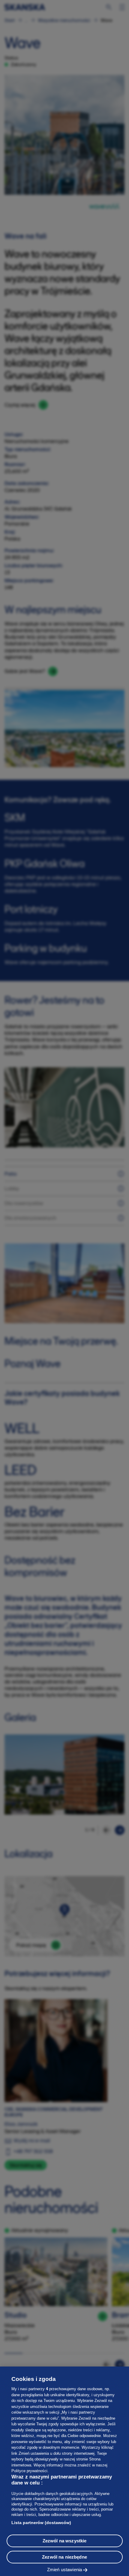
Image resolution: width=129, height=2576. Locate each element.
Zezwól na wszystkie (65, 2541)
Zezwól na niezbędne (64, 2557)
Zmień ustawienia (64, 2570)
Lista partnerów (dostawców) (41, 2523)
